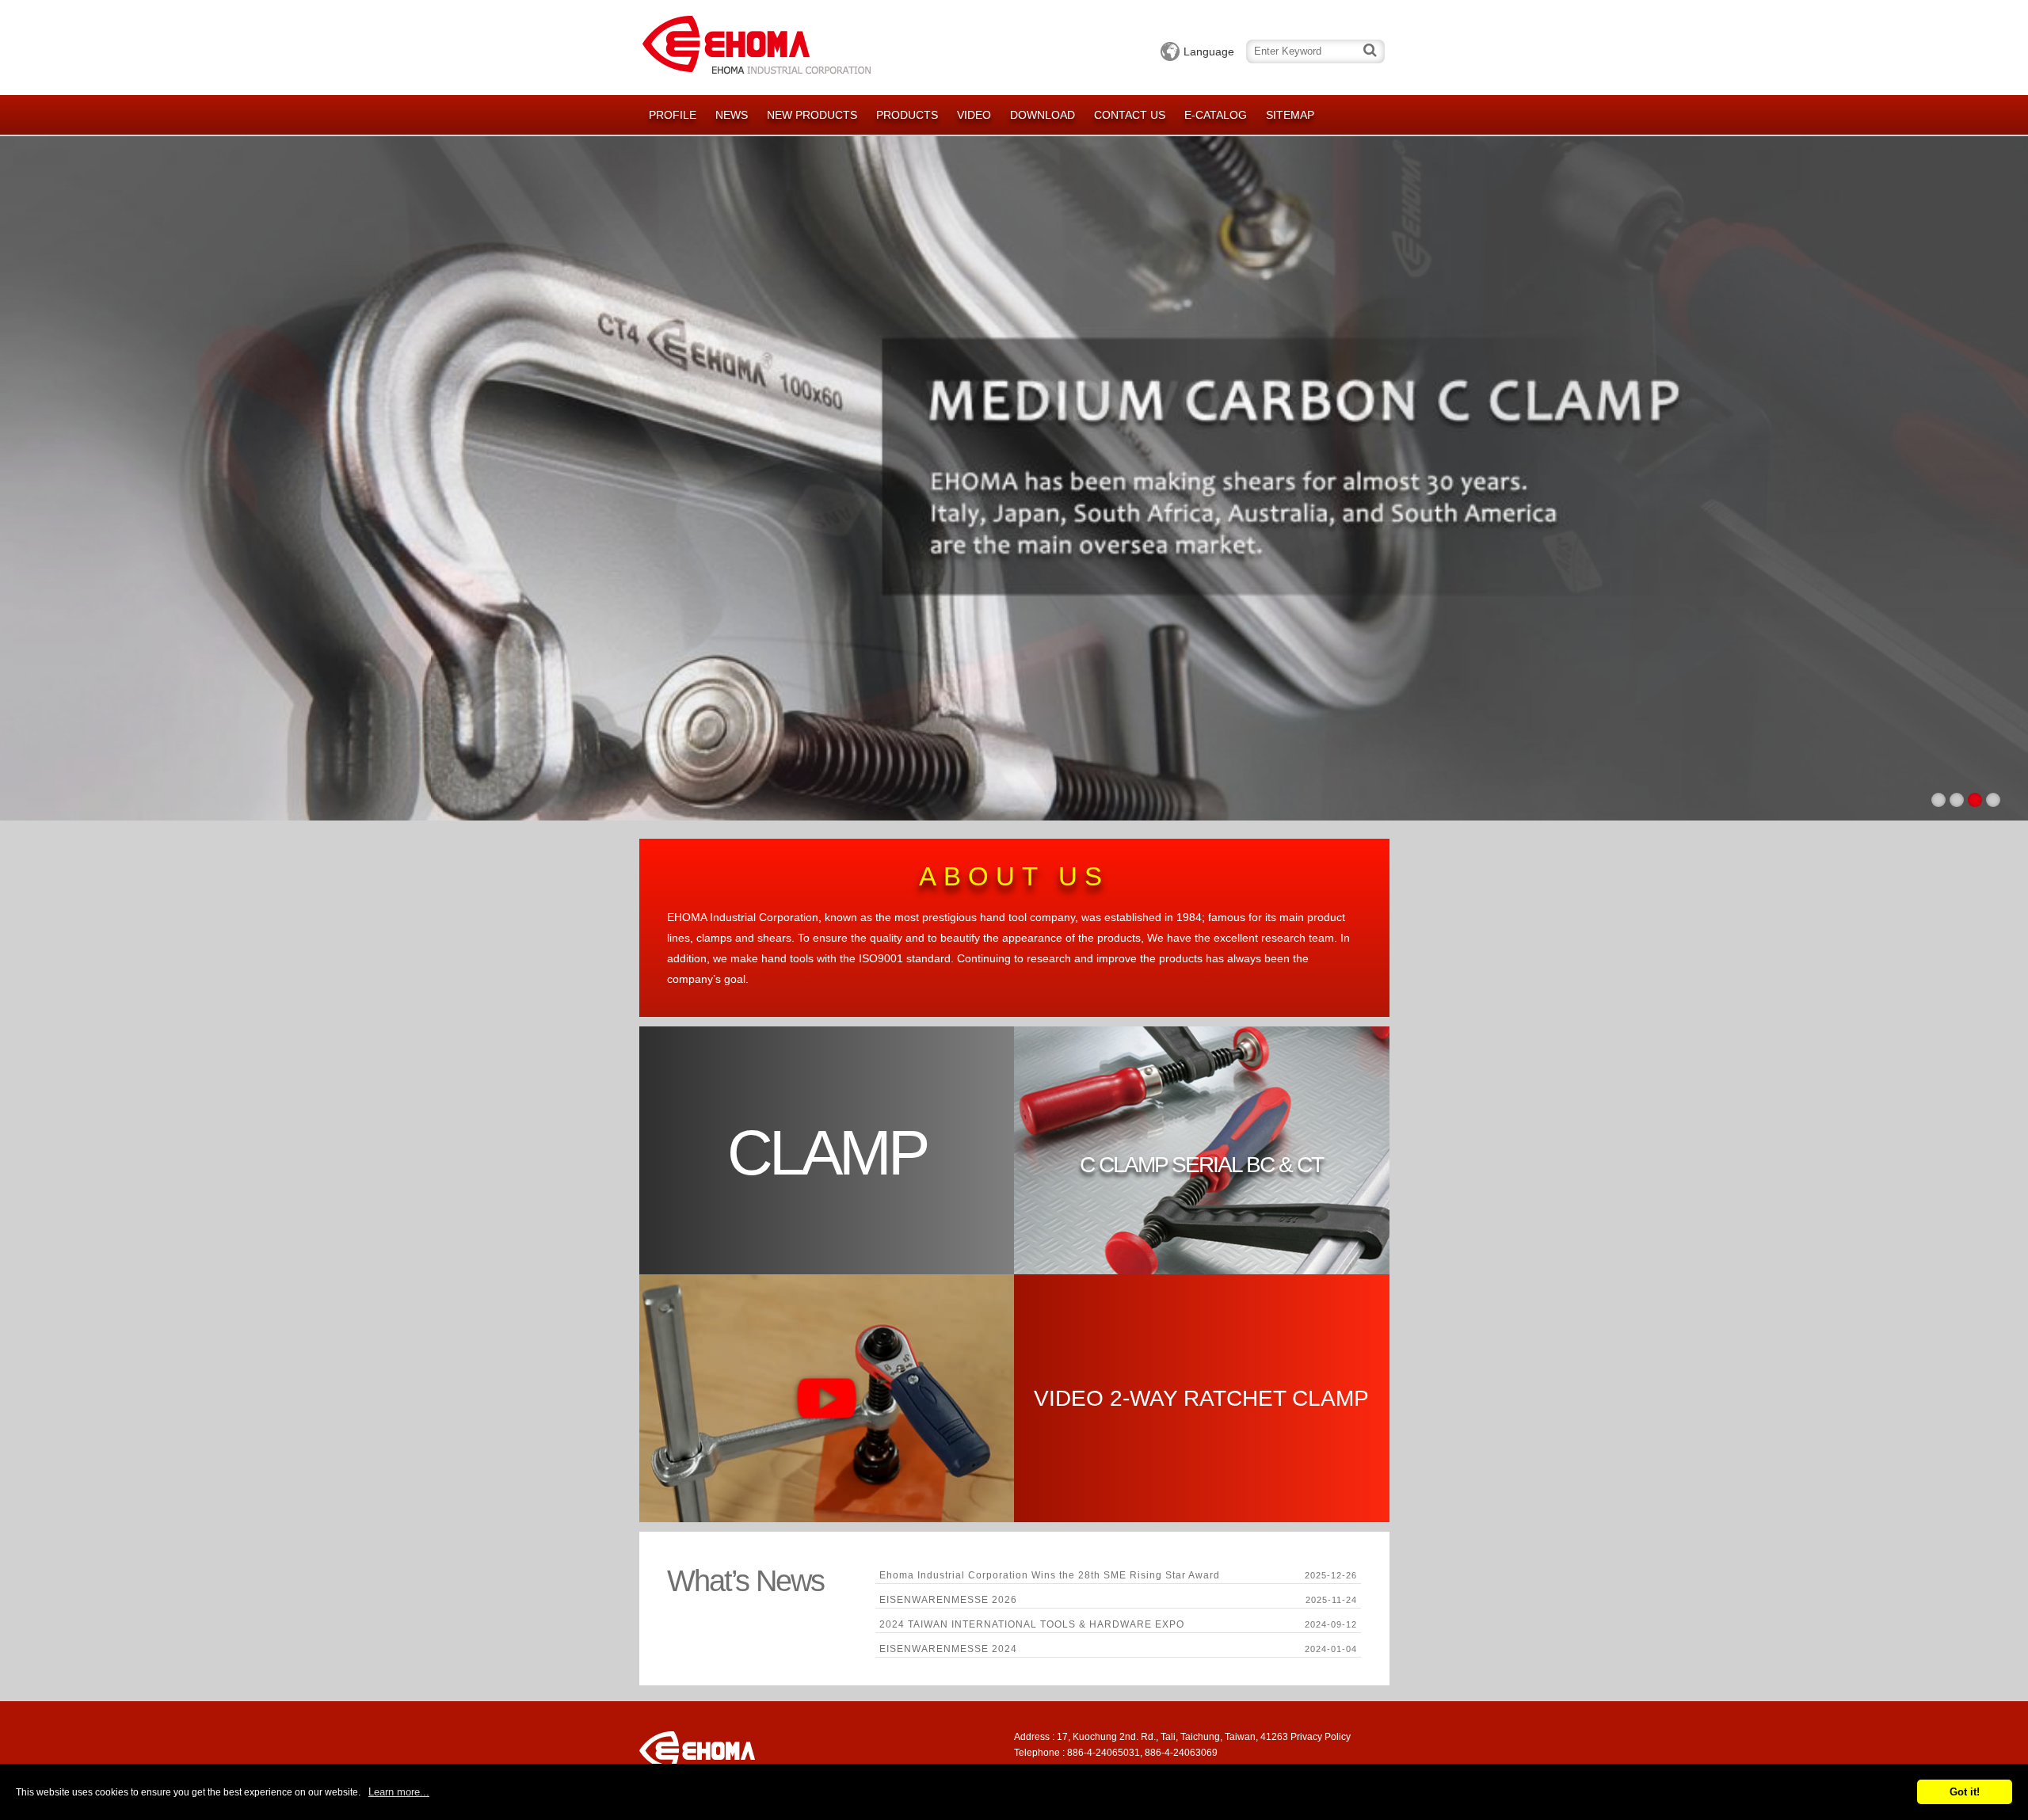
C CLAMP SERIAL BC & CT (1201, 1165)
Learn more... (399, 1792)
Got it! (1965, 1792)
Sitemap (1290, 115)
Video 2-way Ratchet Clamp (1201, 1398)
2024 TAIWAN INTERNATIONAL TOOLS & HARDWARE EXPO (1032, 1624)
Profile (673, 115)
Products (907, 115)
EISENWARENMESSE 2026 (948, 1600)
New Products (812, 115)
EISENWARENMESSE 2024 (948, 1649)
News (732, 115)
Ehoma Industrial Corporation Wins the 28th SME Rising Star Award (1050, 1575)
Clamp (827, 1153)
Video (974, 115)
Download (1043, 115)
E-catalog (1216, 115)
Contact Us (1130, 115)
